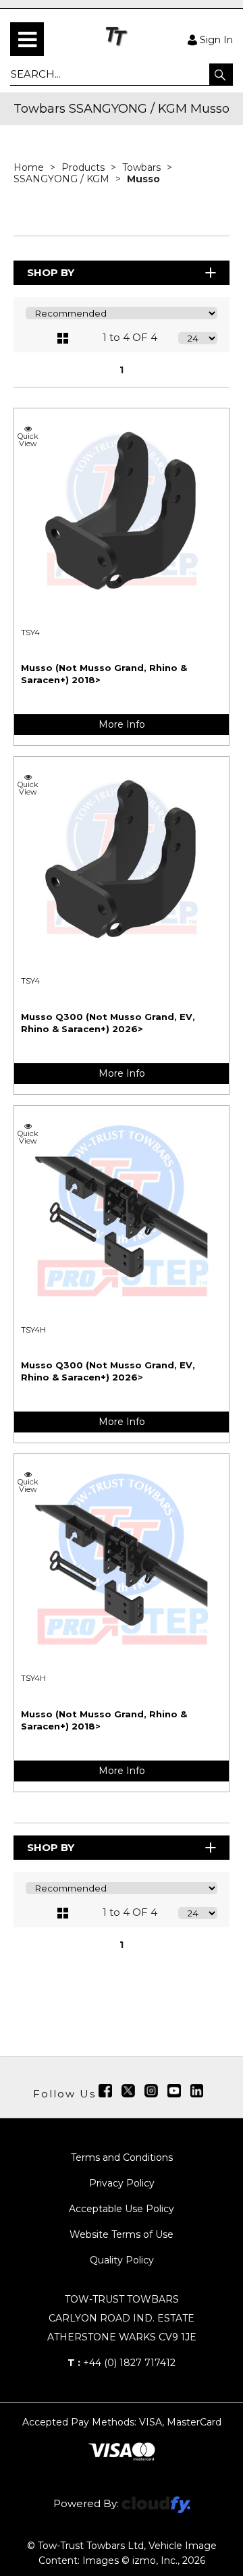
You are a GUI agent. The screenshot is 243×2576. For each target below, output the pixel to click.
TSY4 (30, 633)
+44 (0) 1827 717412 (122, 2363)
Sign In (216, 39)
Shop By (51, 272)
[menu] (27, 39)
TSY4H (33, 1330)
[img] (105, 2091)
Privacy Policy (122, 2183)
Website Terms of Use (122, 2234)
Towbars (143, 167)
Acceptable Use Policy (122, 2209)
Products (84, 167)
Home (30, 167)
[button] (221, 74)
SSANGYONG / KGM (63, 179)
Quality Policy (122, 2260)
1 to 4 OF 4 (130, 337)
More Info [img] (122, 724)
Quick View (28, 439)
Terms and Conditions (122, 2157)
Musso (143, 179)
